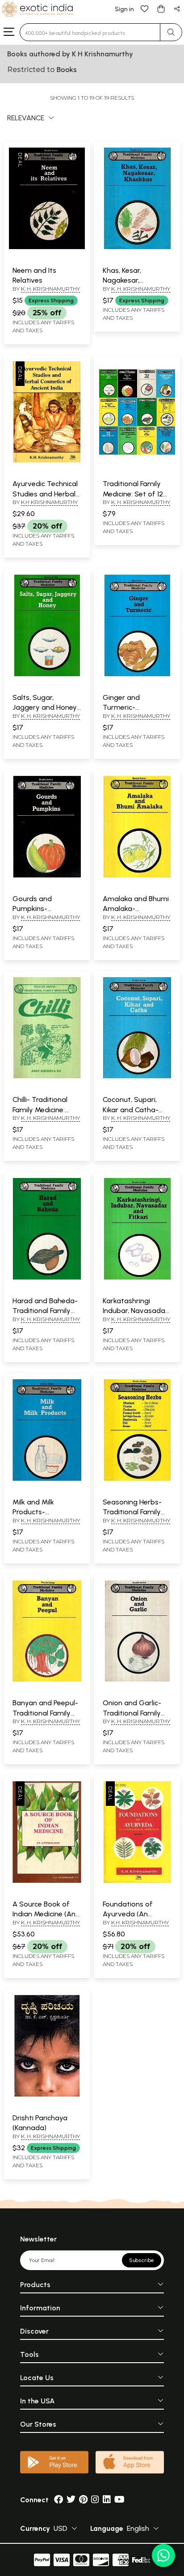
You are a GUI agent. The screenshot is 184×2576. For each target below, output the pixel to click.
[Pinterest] (83, 2500)
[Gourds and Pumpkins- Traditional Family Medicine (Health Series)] (47, 876)
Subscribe (142, 2260)
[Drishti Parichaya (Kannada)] (47, 2095)
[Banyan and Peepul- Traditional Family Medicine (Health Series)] (47, 1680)
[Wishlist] (145, 8)
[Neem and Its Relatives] (47, 247)
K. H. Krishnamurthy (50, 289)
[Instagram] (95, 2500)
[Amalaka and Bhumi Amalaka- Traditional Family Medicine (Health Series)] (137, 876)
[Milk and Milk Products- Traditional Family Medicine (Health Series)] (47, 1479)
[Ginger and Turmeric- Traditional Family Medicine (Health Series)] (137, 674)
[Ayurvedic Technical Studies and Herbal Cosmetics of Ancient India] (47, 461)
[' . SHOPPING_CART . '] (161, 8)
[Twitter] (71, 2500)
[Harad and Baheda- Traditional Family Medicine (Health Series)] (47, 1278)
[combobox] (90, 32)
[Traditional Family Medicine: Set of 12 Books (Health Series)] (137, 461)
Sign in (124, 9)
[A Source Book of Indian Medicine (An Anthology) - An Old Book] (47, 1881)
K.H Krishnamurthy (49, 502)
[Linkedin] (107, 2500)
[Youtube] (119, 2500)
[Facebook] (59, 2500)
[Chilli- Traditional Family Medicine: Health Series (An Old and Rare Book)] (47, 1076)
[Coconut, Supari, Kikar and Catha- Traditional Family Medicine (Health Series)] (137, 1076)
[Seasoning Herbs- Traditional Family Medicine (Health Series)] (137, 1479)
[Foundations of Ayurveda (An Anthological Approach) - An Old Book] (137, 1881)
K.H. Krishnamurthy (140, 1922)
